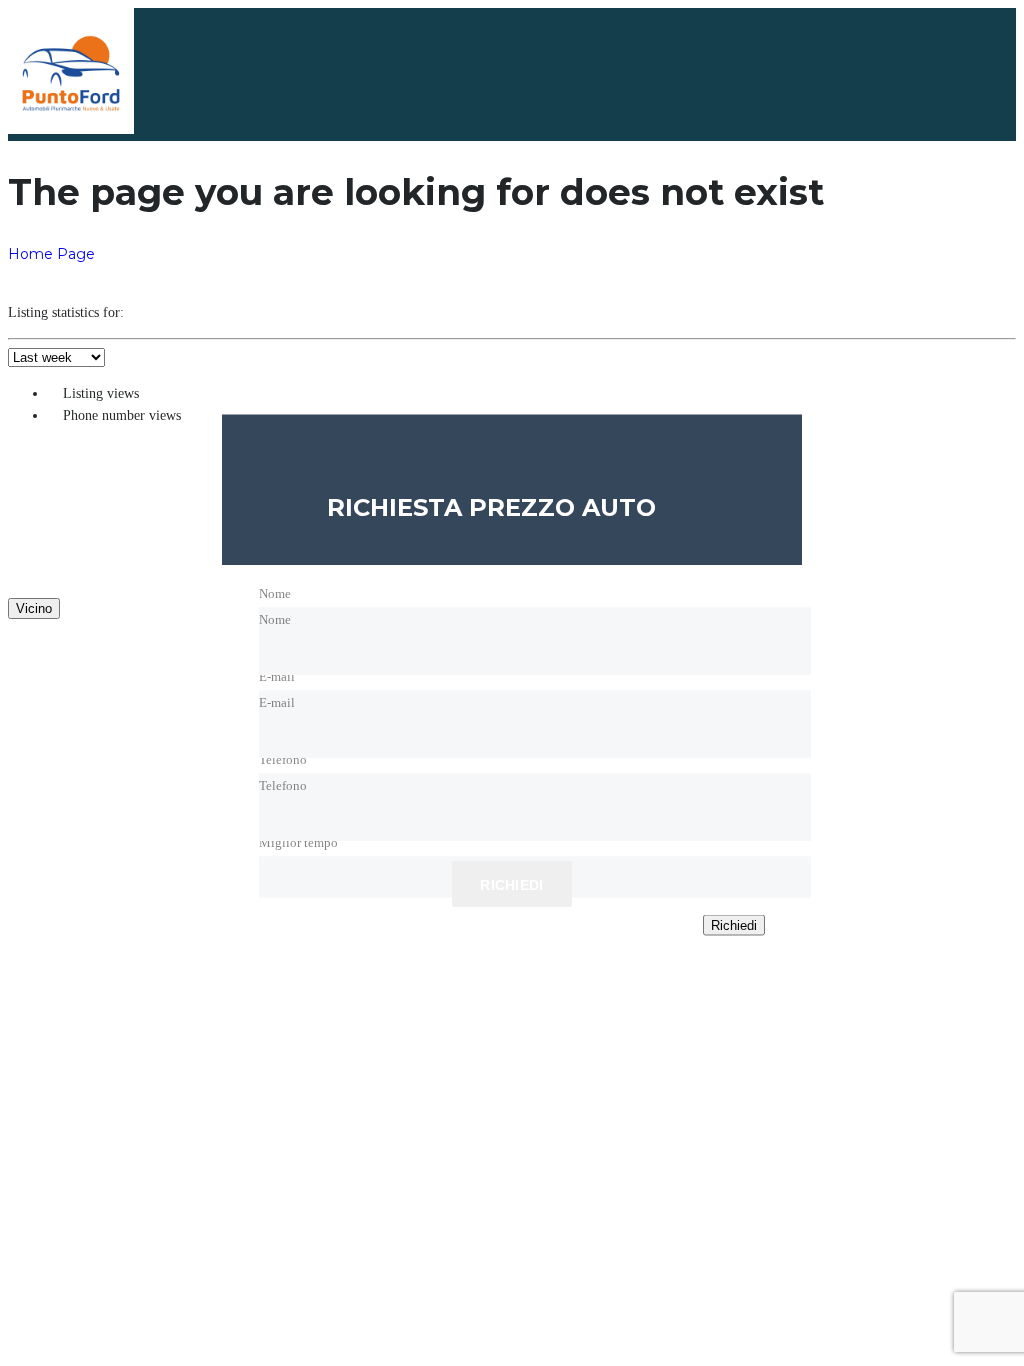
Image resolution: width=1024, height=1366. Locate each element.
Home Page (51, 254)
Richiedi (734, 925)
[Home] (71, 129)
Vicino (34, 608)
